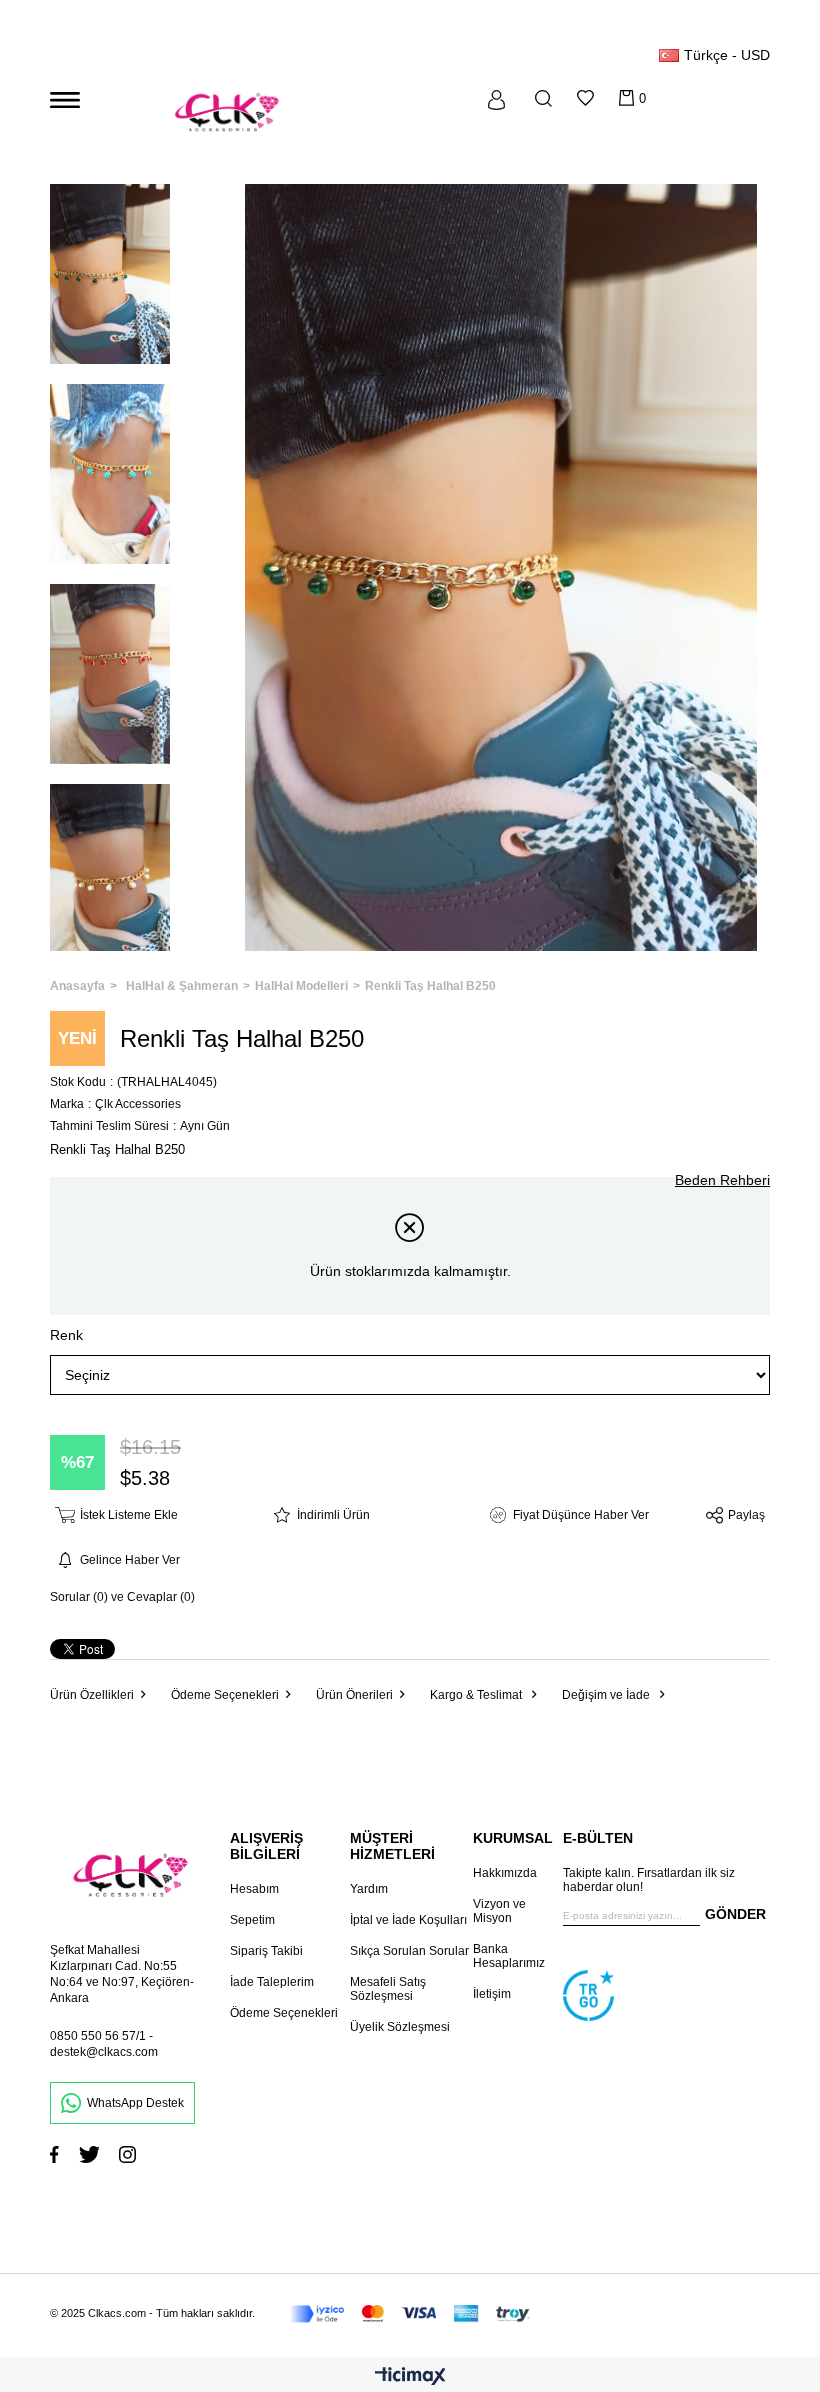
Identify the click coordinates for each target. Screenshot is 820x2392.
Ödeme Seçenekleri (225, 1695)
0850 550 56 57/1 (98, 2036)
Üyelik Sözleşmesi (400, 2027)
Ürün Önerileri (354, 1695)
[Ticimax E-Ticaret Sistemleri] (410, 2377)
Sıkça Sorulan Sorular (409, 1951)
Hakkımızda (505, 1873)
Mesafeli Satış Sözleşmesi (388, 1989)
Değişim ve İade (607, 1695)
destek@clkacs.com (104, 2052)
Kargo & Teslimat (477, 1695)
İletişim (492, 1994)
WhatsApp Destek (135, 2103)
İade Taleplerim (272, 1982)
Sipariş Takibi (266, 1951)
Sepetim (252, 1920)
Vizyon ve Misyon (499, 1911)
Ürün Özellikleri (92, 1695)
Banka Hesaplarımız (509, 1956)
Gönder (735, 1914)
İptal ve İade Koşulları (408, 1920)
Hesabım (254, 1889)
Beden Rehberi (722, 1180)
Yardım (369, 1889)
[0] (626, 98)
